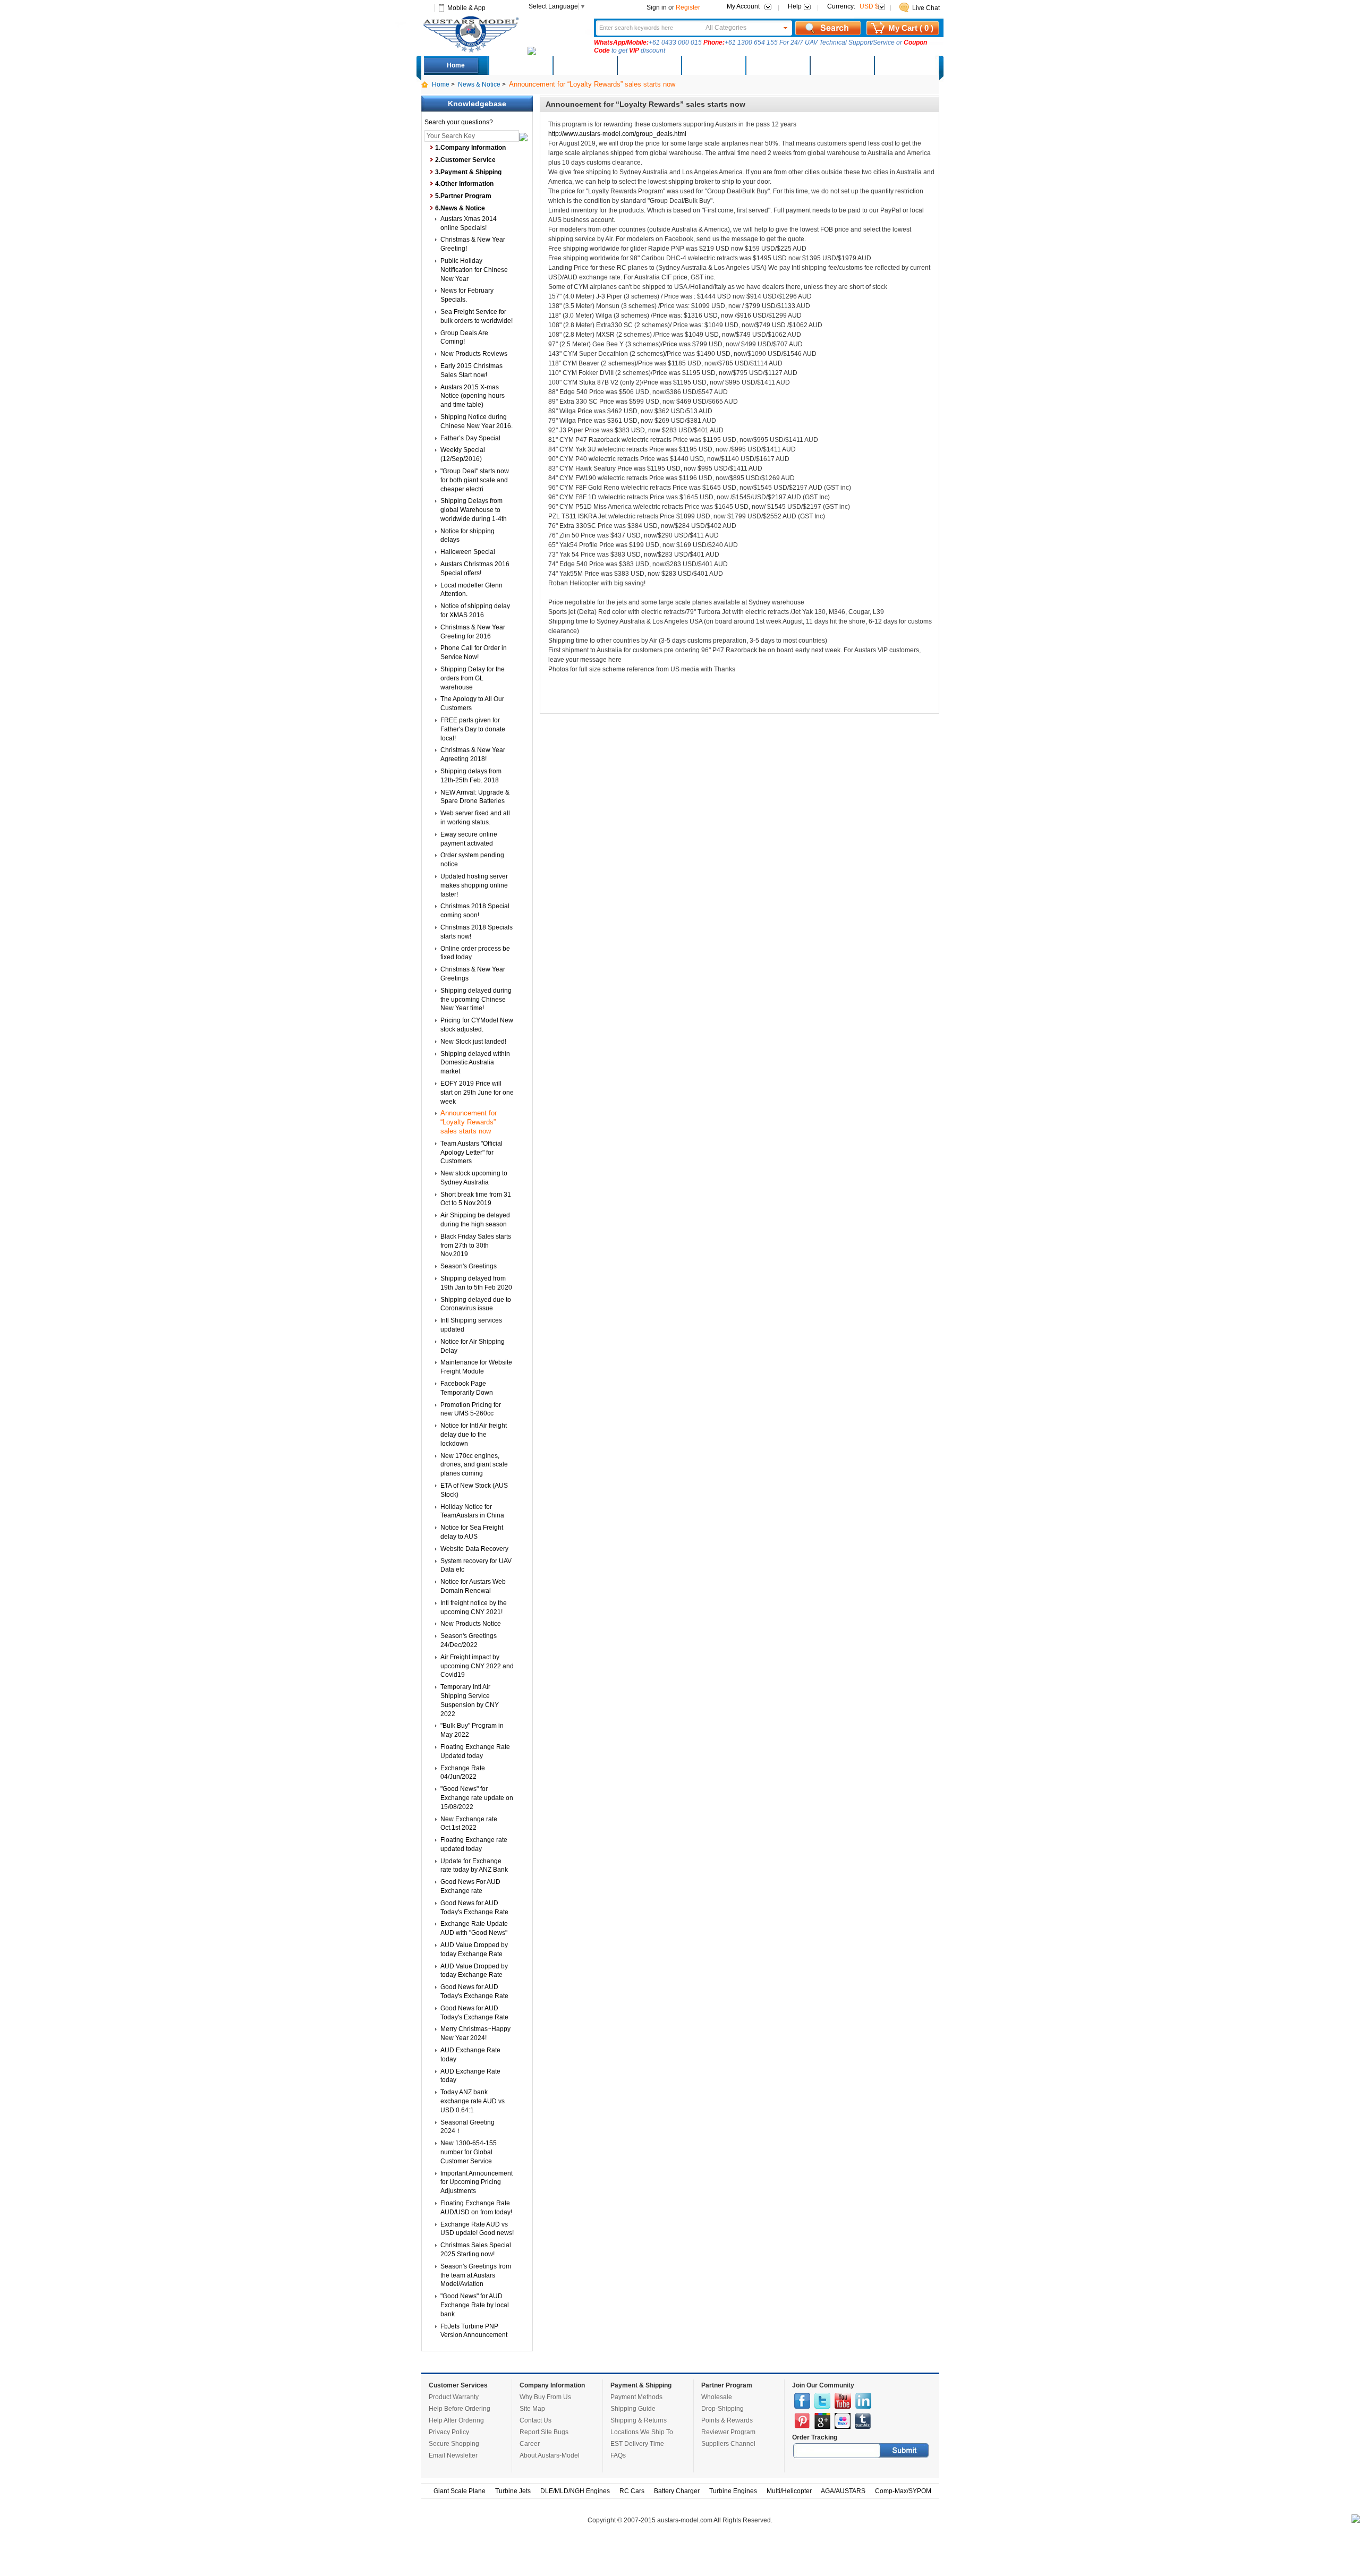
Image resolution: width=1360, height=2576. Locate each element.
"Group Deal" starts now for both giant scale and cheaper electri (475, 480)
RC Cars (632, 2491)
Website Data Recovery (474, 1549)
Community (713, 65)
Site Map (532, 2409)
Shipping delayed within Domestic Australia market (475, 1063)
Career (530, 2444)
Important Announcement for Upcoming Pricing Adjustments (477, 2182)
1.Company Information (470, 148)
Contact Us (535, 2420)
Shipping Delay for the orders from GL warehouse (473, 678)
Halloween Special (468, 552)
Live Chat (926, 8)
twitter (822, 2401)
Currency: (853, 6)
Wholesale (717, 2397)
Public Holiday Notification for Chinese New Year (474, 270)
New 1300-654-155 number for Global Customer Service (469, 2152)
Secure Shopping (454, 2444)
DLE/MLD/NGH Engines (575, 2491)
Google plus (822, 2421)
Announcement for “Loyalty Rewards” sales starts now (469, 1122)
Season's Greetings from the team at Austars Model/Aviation (476, 2275)
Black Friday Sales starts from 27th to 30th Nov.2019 (476, 1246)
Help (795, 6)
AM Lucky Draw (841, 65)
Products (649, 65)
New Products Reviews (474, 354)
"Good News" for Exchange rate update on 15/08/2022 (477, 1798)
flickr (843, 2421)
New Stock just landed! (473, 1042)
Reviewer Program (728, 2432)
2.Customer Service (465, 160)
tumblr (863, 2421)
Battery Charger (677, 2491)
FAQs (618, 2455)
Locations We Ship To (642, 2432)
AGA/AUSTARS (843, 2491)
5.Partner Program (463, 196)
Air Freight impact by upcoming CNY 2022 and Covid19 (477, 1666)
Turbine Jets (513, 2491)
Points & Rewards (727, 2420)
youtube (843, 2401)
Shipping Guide (633, 2409)
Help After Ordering (456, 2420)
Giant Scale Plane (460, 2491)
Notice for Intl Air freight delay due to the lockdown (474, 1435)
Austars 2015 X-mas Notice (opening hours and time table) (473, 396)
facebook (802, 2401)
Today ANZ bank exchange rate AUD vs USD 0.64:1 (473, 2101)
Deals (520, 65)
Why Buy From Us (545, 2397)
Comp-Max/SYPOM (903, 2491)
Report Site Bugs (544, 2432)
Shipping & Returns (639, 2420)
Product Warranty (454, 2397)
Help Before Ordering (460, 2409)
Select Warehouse (906, 65)
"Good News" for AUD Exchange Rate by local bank (475, 2305)
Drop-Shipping (722, 2409)
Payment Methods (636, 2397)
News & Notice (479, 84)
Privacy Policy (449, 2432)
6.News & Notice (460, 208)
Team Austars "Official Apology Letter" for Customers (471, 1153)
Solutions (777, 65)
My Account (743, 6)
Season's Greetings (469, 1266)
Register (688, 7)
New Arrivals (584, 65)
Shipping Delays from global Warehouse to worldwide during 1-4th (474, 510)
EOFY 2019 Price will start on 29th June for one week (477, 1093)
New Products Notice (471, 1624)
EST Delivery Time (637, 2444)
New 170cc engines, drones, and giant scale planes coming (474, 1465)
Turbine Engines (733, 2491)
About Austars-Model (550, 2455)
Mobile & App (466, 8)
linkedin (863, 2401)
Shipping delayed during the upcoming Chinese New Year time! (476, 1000)
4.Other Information (464, 184)
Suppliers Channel (728, 2444)
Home (456, 65)
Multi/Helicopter (789, 2491)
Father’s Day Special (470, 438)
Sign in (657, 7)
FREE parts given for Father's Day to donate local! (473, 729)
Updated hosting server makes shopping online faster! (474, 885)
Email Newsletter (453, 2455)
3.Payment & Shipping (468, 172)
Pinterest (802, 2421)
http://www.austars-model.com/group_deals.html (617, 134)
